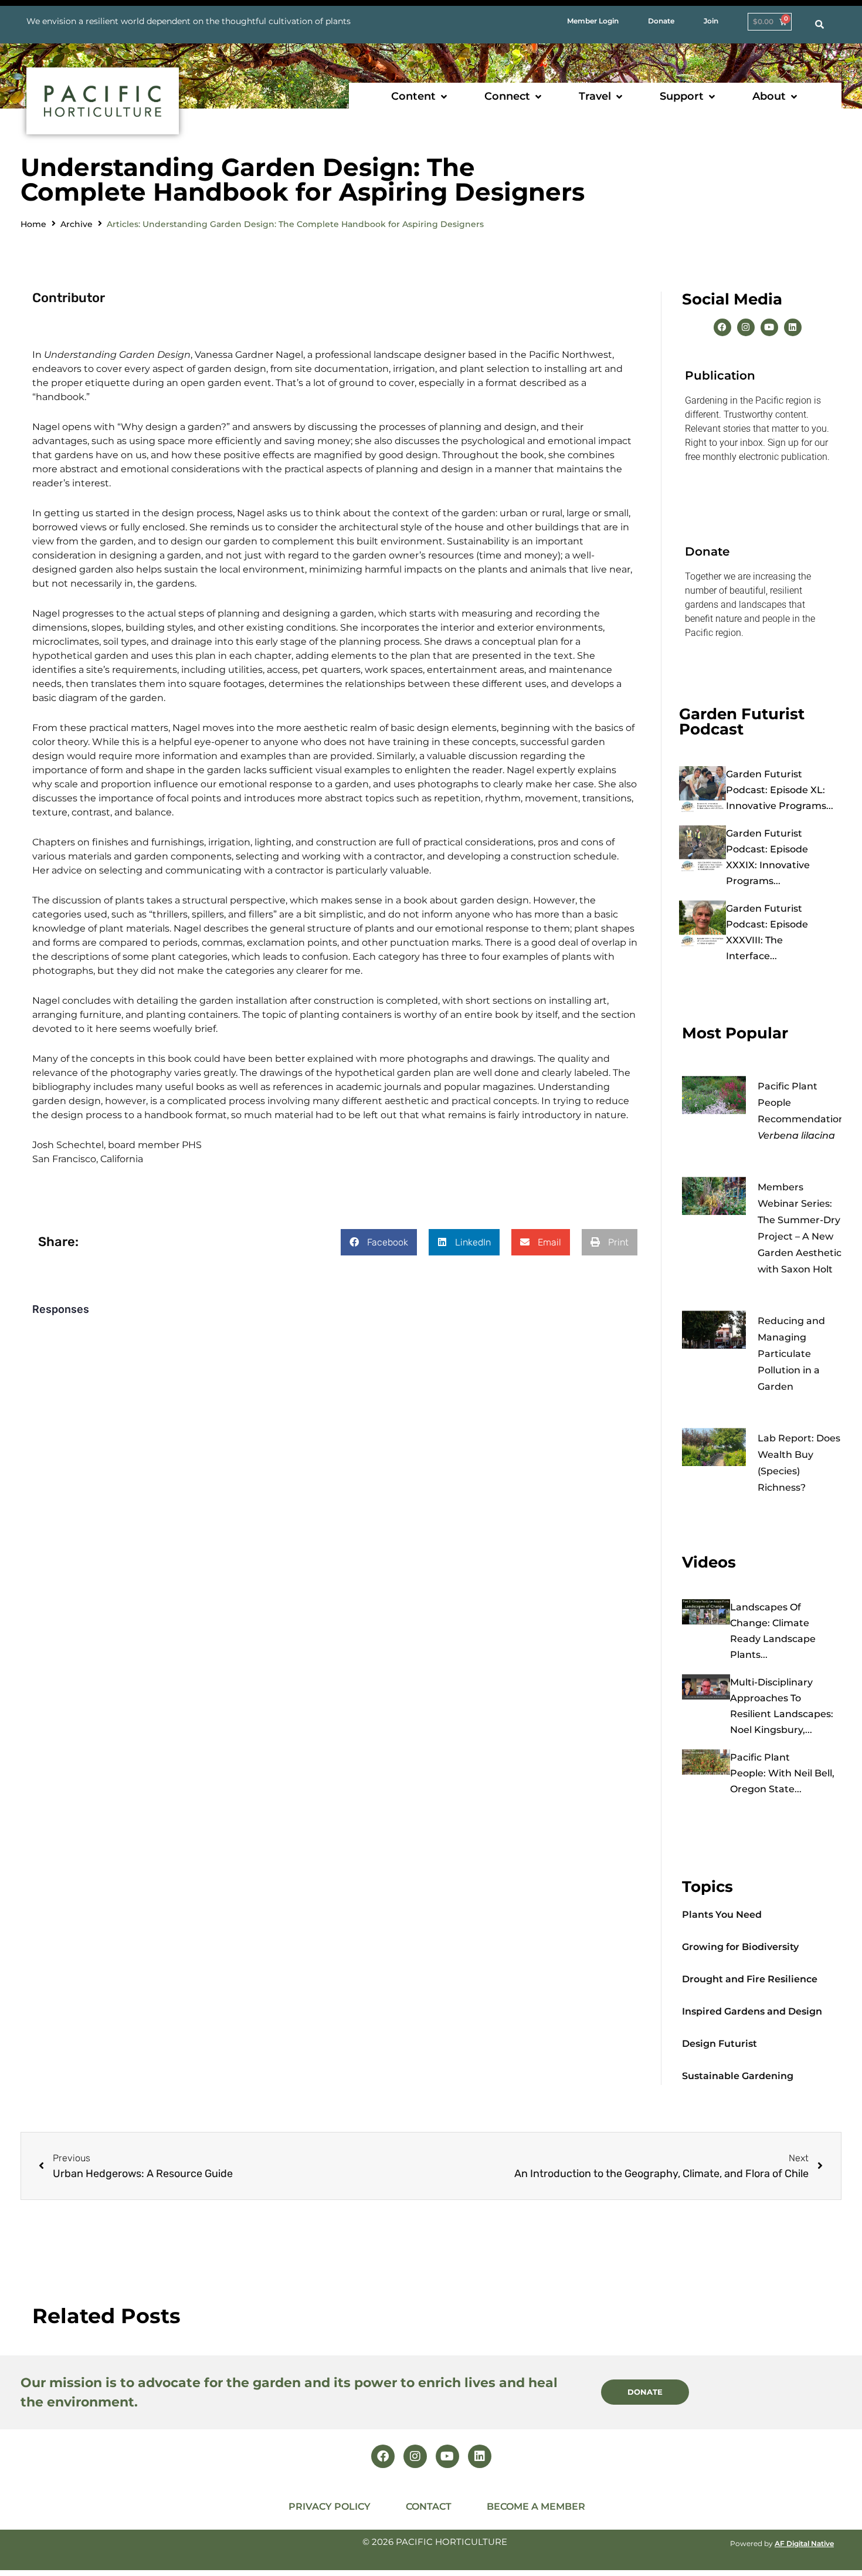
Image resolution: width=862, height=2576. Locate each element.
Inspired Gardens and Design (752, 2011)
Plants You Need (722, 1915)
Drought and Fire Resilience (750, 1979)
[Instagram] (746, 327)
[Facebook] (722, 327)
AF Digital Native (804, 2543)
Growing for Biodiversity (740, 1947)
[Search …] (819, 25)
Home (33, 224)
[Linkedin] (793, 327)
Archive (77, 224)
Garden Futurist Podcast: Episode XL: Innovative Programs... (780, 790)
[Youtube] (769, 327)
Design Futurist (720, 2044)
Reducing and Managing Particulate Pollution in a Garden (791, 1354)
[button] (420, 97)
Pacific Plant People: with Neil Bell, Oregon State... (782, 1773)
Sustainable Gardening (738, 2076)
